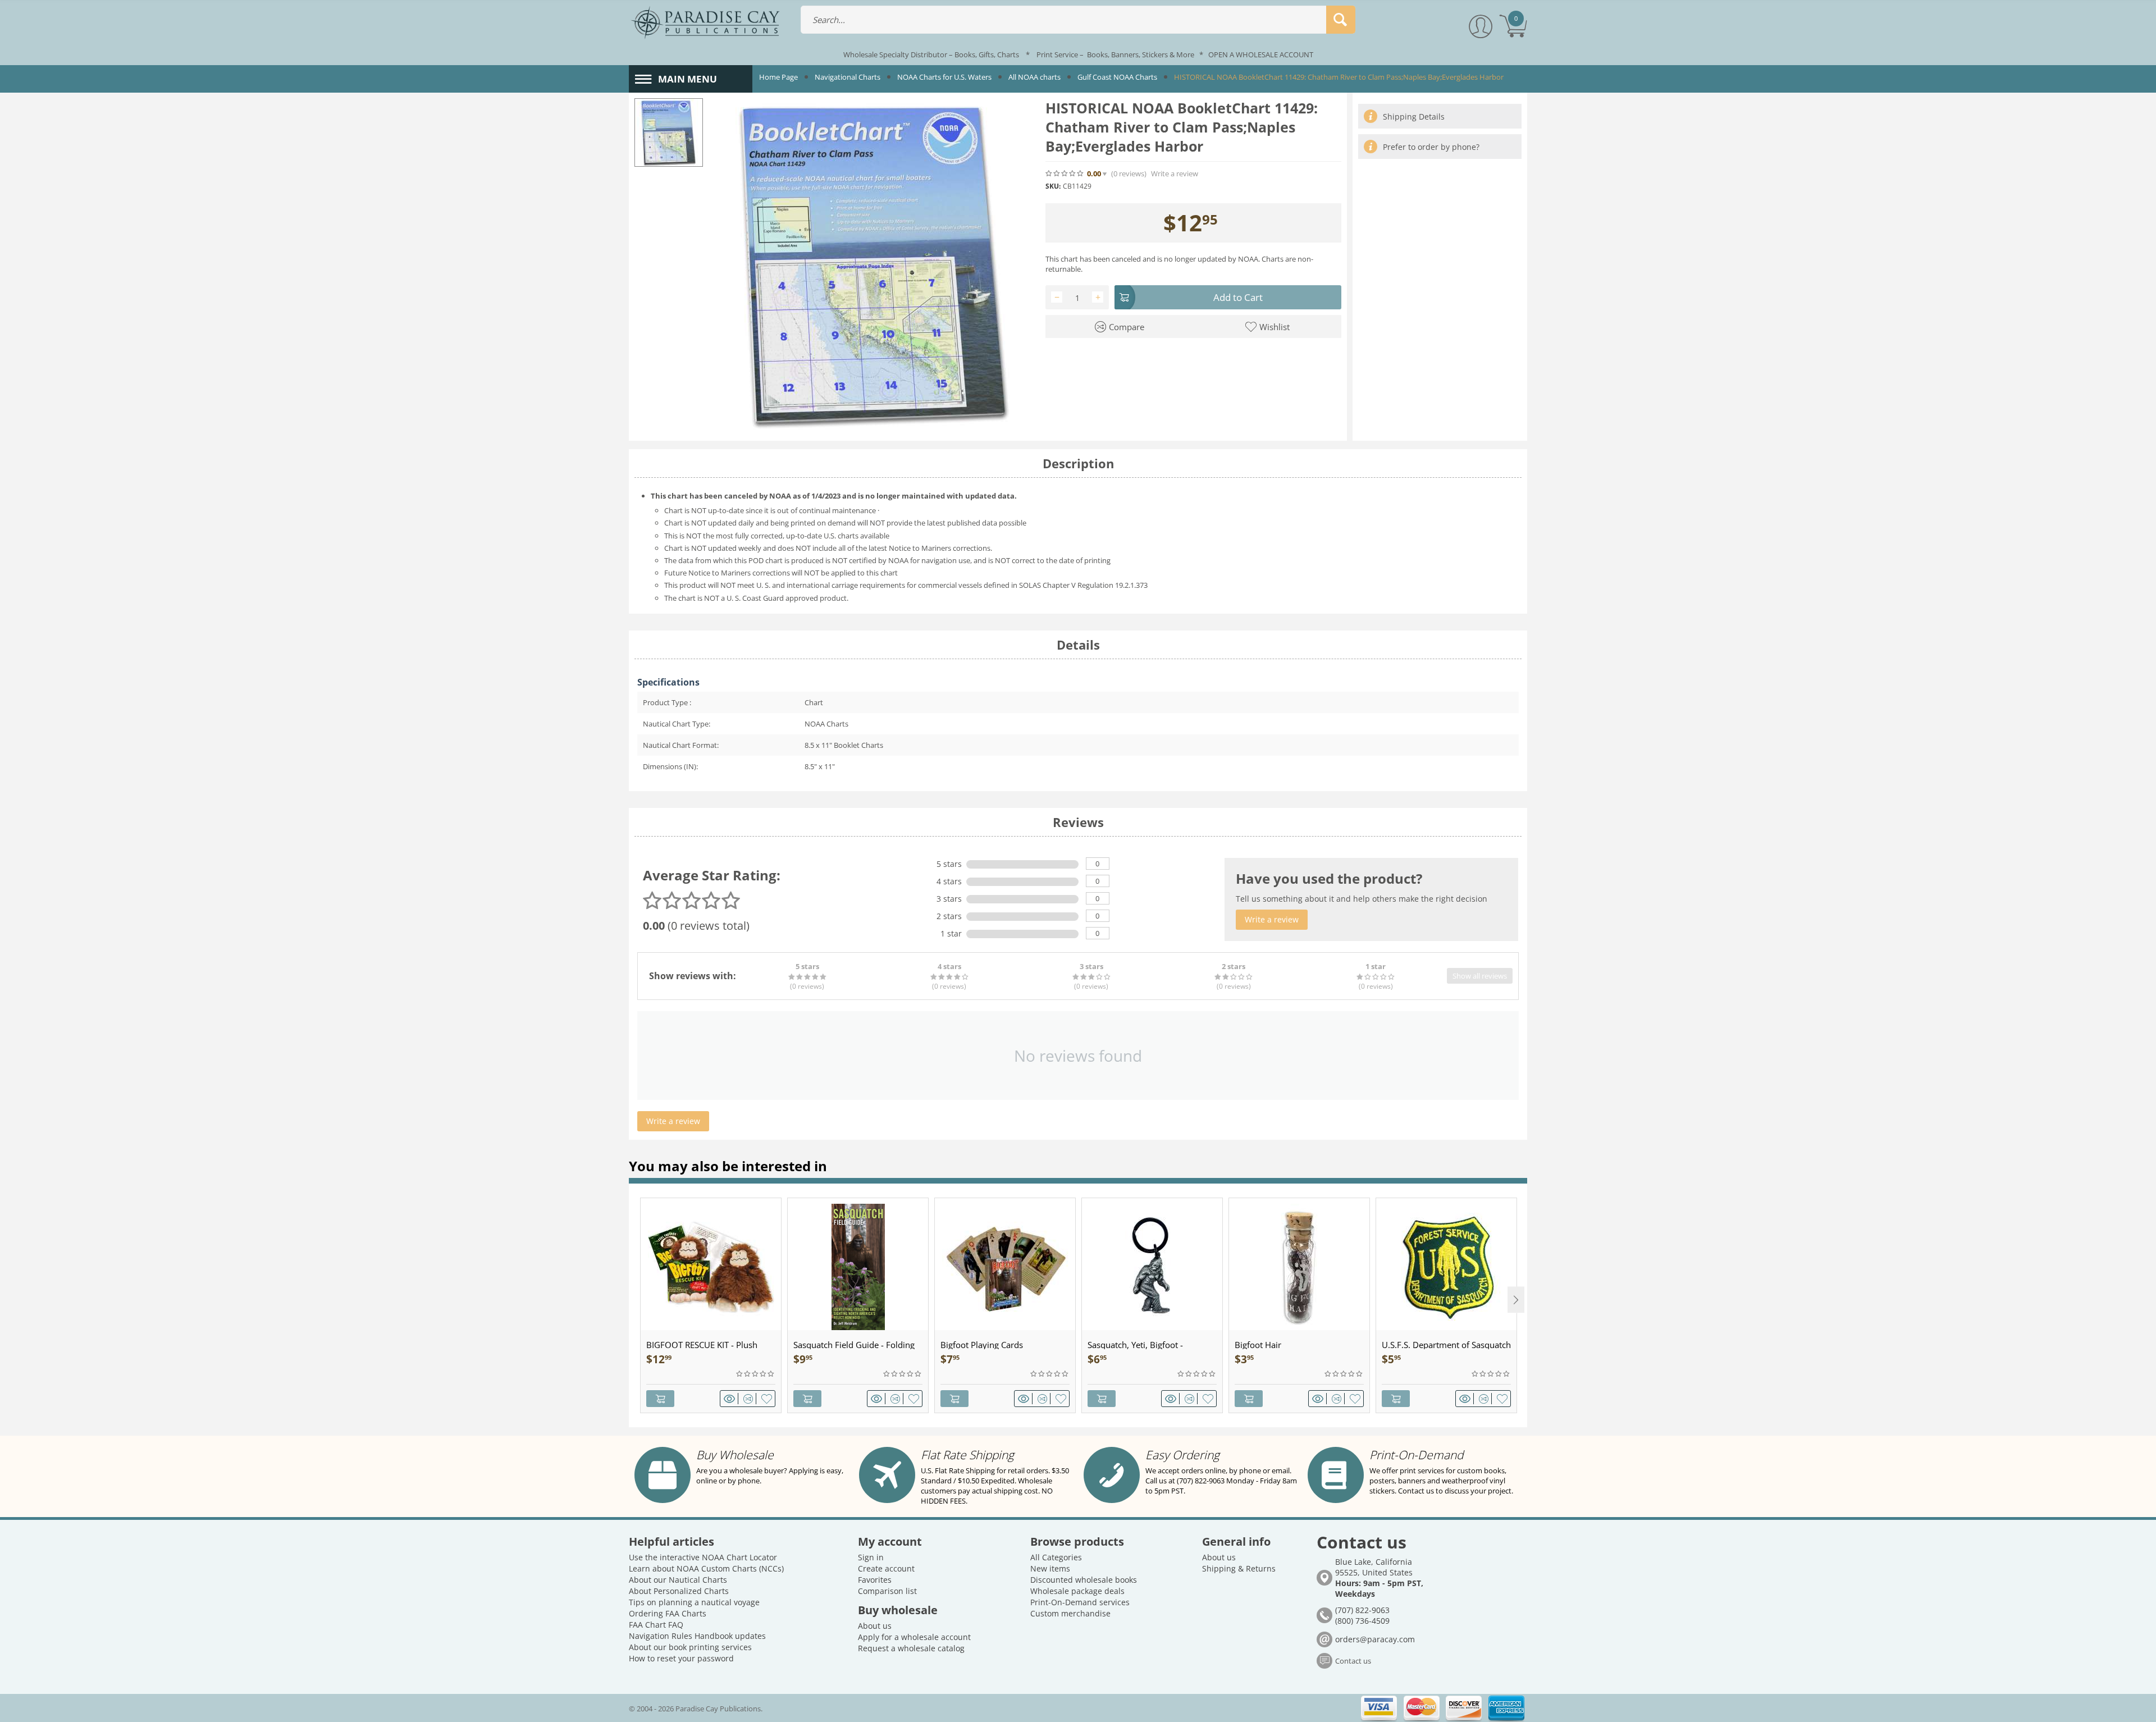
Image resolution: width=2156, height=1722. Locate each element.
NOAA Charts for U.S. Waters (944, 77)
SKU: (1053, 186)
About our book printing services (690, 1647)
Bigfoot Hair (1258, 1345)
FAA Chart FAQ (656, 1625)
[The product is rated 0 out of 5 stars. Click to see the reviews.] (1065, 173)
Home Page (778, 77)
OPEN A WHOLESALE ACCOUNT (1261, 54)
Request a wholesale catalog (911, 1648)
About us (875, 1626)
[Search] (1341, 20)
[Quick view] (731, 1399)
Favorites (875, 1580)
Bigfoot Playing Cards (982, 1345)
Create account (886, 1568)
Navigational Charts (848, 77)
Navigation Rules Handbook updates (697, 1636)
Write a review (1175, 174)
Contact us (1353, 1661)
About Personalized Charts (679, 1591)
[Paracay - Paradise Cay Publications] (705, 22)
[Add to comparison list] (750, 1399)
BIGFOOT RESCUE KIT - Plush (702, 1345)
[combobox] (1078, 20)
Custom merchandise (1070, 1613)
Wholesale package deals (1077, 1591)
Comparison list (887, 1591)
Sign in (871, 1557)
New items (1050, 1568)
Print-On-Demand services (1080, 1602)
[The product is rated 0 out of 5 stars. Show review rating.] (756, 1374)
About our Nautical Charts (678, 1580)
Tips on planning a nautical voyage (694, 1602)
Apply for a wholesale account (914, 1637)
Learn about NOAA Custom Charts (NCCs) (706, 1568)
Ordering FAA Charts (668, 1613)
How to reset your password (681, 1658)
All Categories (1056, 1557)
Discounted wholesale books (1084, 1580)
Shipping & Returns (1239, 1568)
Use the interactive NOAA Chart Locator (703, 1557)
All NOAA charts (1034, 77)
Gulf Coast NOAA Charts (1117, 77)
